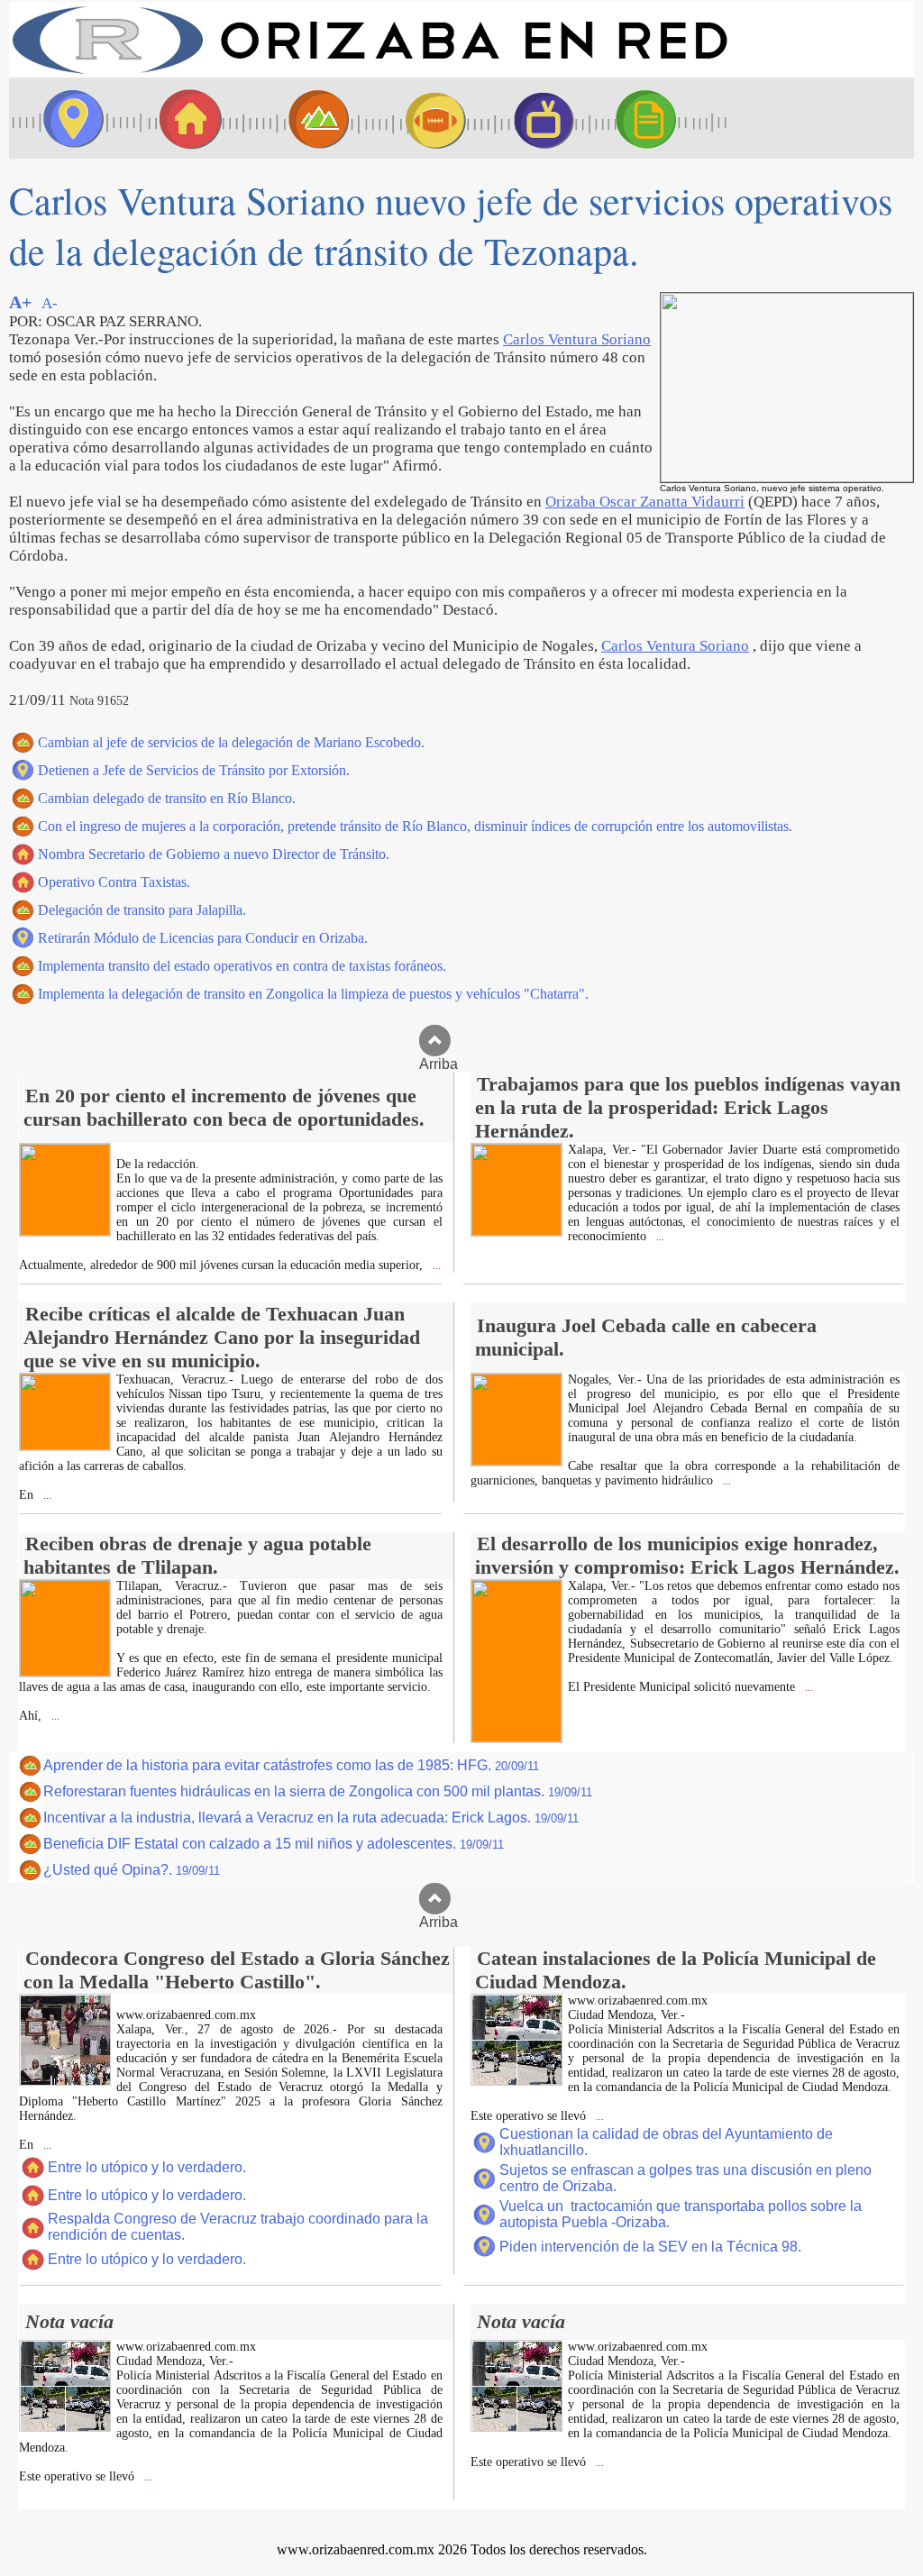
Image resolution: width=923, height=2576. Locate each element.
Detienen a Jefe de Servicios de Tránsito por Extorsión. (194, 770)
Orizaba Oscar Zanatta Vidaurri (645, 502)
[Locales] (185, 118)
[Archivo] (663, 118)
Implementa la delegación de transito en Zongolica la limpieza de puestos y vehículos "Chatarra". (313, 994)
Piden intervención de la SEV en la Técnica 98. (650, 2247)
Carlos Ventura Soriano (577, 339)
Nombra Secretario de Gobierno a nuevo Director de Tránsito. (214, 854)
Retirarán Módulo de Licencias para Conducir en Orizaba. (203, 938)
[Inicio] (370, 73)
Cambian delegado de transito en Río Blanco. (167, 798)
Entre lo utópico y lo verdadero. (147, 2167)
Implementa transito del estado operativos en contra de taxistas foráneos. (242, 966)
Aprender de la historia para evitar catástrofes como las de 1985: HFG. (291, 1765)
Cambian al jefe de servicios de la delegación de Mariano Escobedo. (231, 742)
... (435, 1266)
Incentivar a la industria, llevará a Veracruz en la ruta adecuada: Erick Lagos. (311, 1818)
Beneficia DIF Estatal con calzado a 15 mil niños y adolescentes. (274, 1844)
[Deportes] (419, 118)
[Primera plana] (68, 118)
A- (50, 303)
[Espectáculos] (536, 118)
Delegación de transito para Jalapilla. (142, 910)
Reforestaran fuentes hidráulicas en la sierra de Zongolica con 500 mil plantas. (318, 1791)
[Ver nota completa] (65, 1231)
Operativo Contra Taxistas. (114, 882)
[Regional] (302, 118)
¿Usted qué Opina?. (132, 1870)
